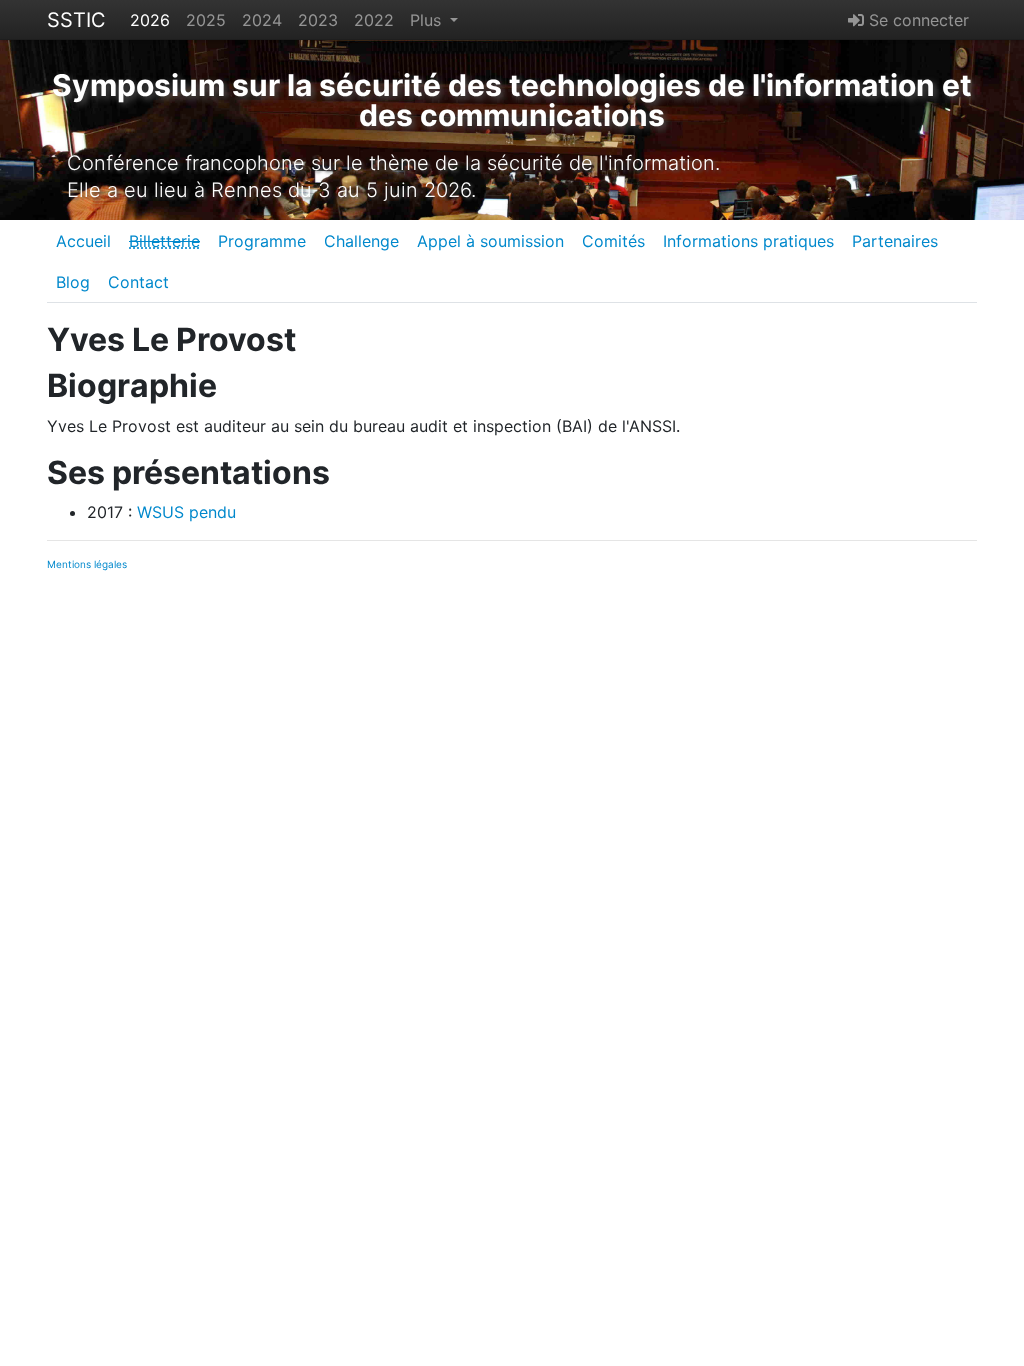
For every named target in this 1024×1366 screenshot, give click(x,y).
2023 (318, 20)
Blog (73, 282)
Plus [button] (428, 20)
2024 (262, 20)
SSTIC (76, 20)
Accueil (83, 241)
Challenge (361, 241)
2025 (206, 20)
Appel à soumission (490, 241)
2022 (374, 20)
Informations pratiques (748, 241)
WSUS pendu (186, 512)
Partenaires (895, 241)
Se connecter (916, 20)
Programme (262, 241)
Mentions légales (87, 564)
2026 (150, 20)
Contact (138, 282)
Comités (613, 241)
